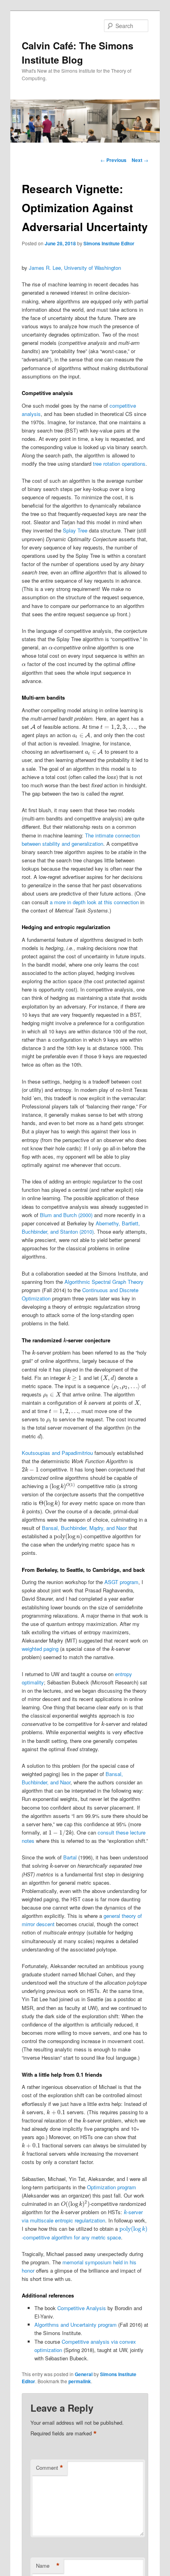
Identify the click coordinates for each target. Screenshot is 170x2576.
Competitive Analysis (82, 2308)
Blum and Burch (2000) (66, 1215)
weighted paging (40, 1649)
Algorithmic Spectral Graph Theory (104, 1282)
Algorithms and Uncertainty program (76, 2325)
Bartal (70, 1857)
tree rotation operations (119, 464)
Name (48, 2566)
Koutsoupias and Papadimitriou (57, 1453)
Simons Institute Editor (109, 243)
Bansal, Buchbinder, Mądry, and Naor (84, 1528)
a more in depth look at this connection (94, 902)
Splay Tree (75, 530)
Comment (50, 2468)
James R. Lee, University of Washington (75, 268)
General (84, 2374)
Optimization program (111, 2187)
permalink (80, 2381)
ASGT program (121, 1582)
